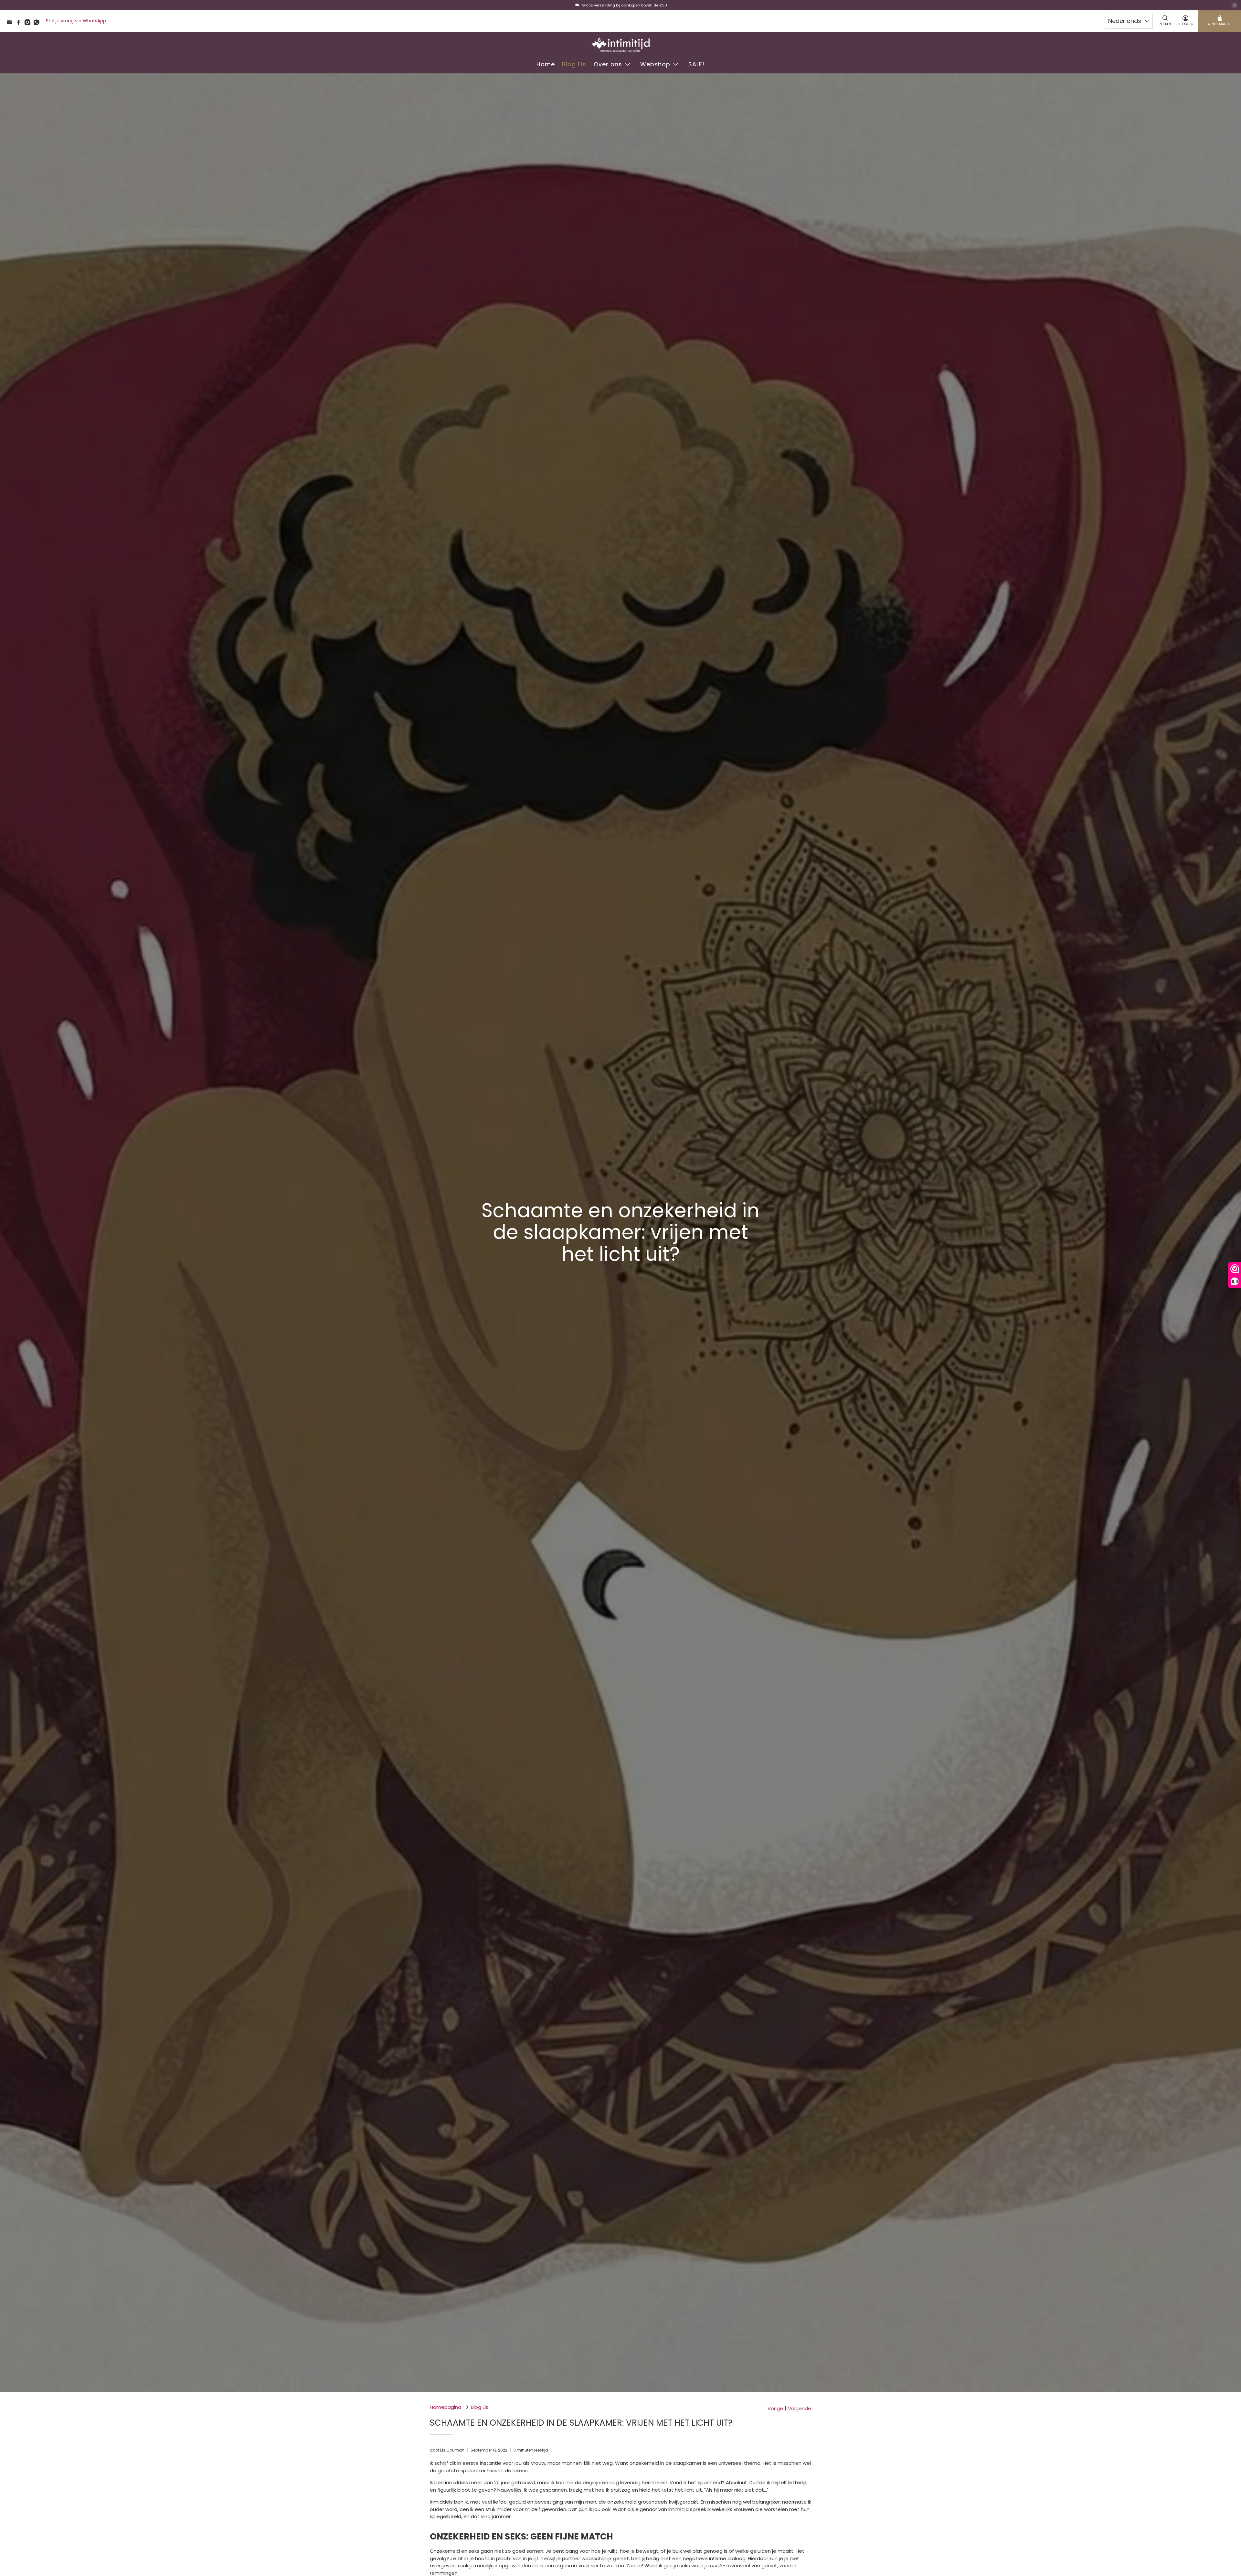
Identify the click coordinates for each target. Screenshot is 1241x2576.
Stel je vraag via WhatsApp (76, 21)
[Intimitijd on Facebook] (20, 24)
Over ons (608, 64)
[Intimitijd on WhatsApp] (38, 24)
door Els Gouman (447, 2450)
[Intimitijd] (620, 45)
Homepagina (445, 2407)
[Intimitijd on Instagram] (29, 24)
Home (546, 64)
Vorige (775, 2408)
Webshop (655, 64)
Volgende (800, 2408)
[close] (1235, 5)
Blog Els (574, 64)
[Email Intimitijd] (11, 24)
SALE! (696, 64)
